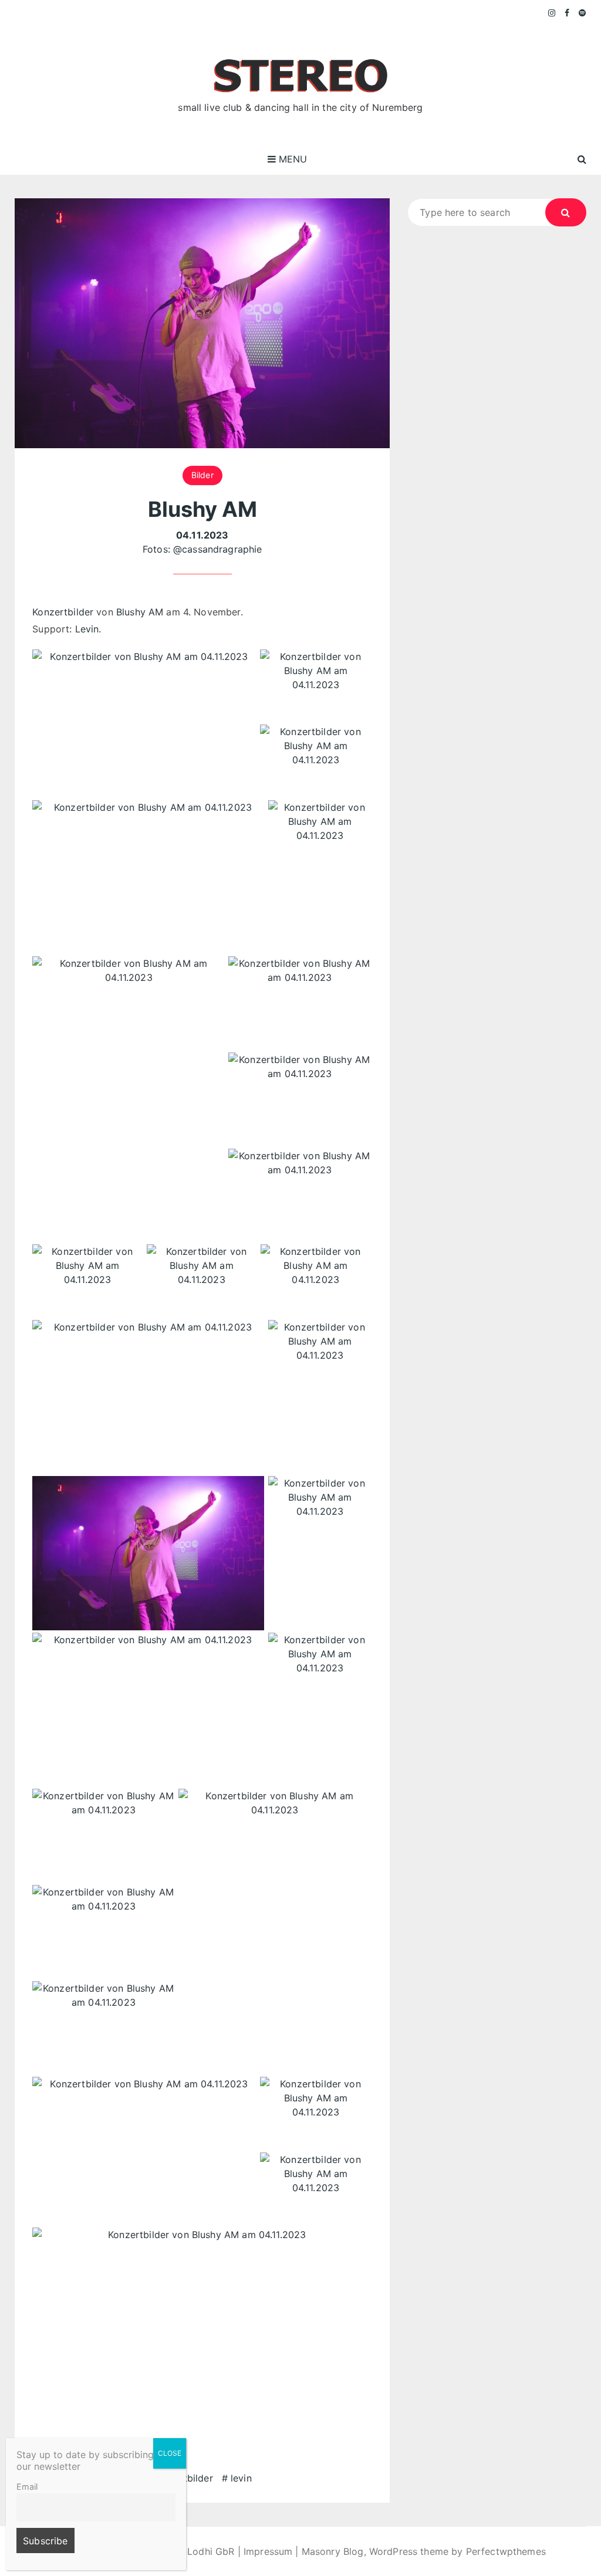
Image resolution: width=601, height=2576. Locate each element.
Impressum (268, 2551)
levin (241, 2478)
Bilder (202, 475)
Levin (87, 629)
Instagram (552, 13)
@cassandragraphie (218, 549)
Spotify (583, 13)
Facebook (567, 13)
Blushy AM (140, 612)
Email (27, 2487)
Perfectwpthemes (506, 2551)
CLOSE (170, 2453)
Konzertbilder (63, 612)
